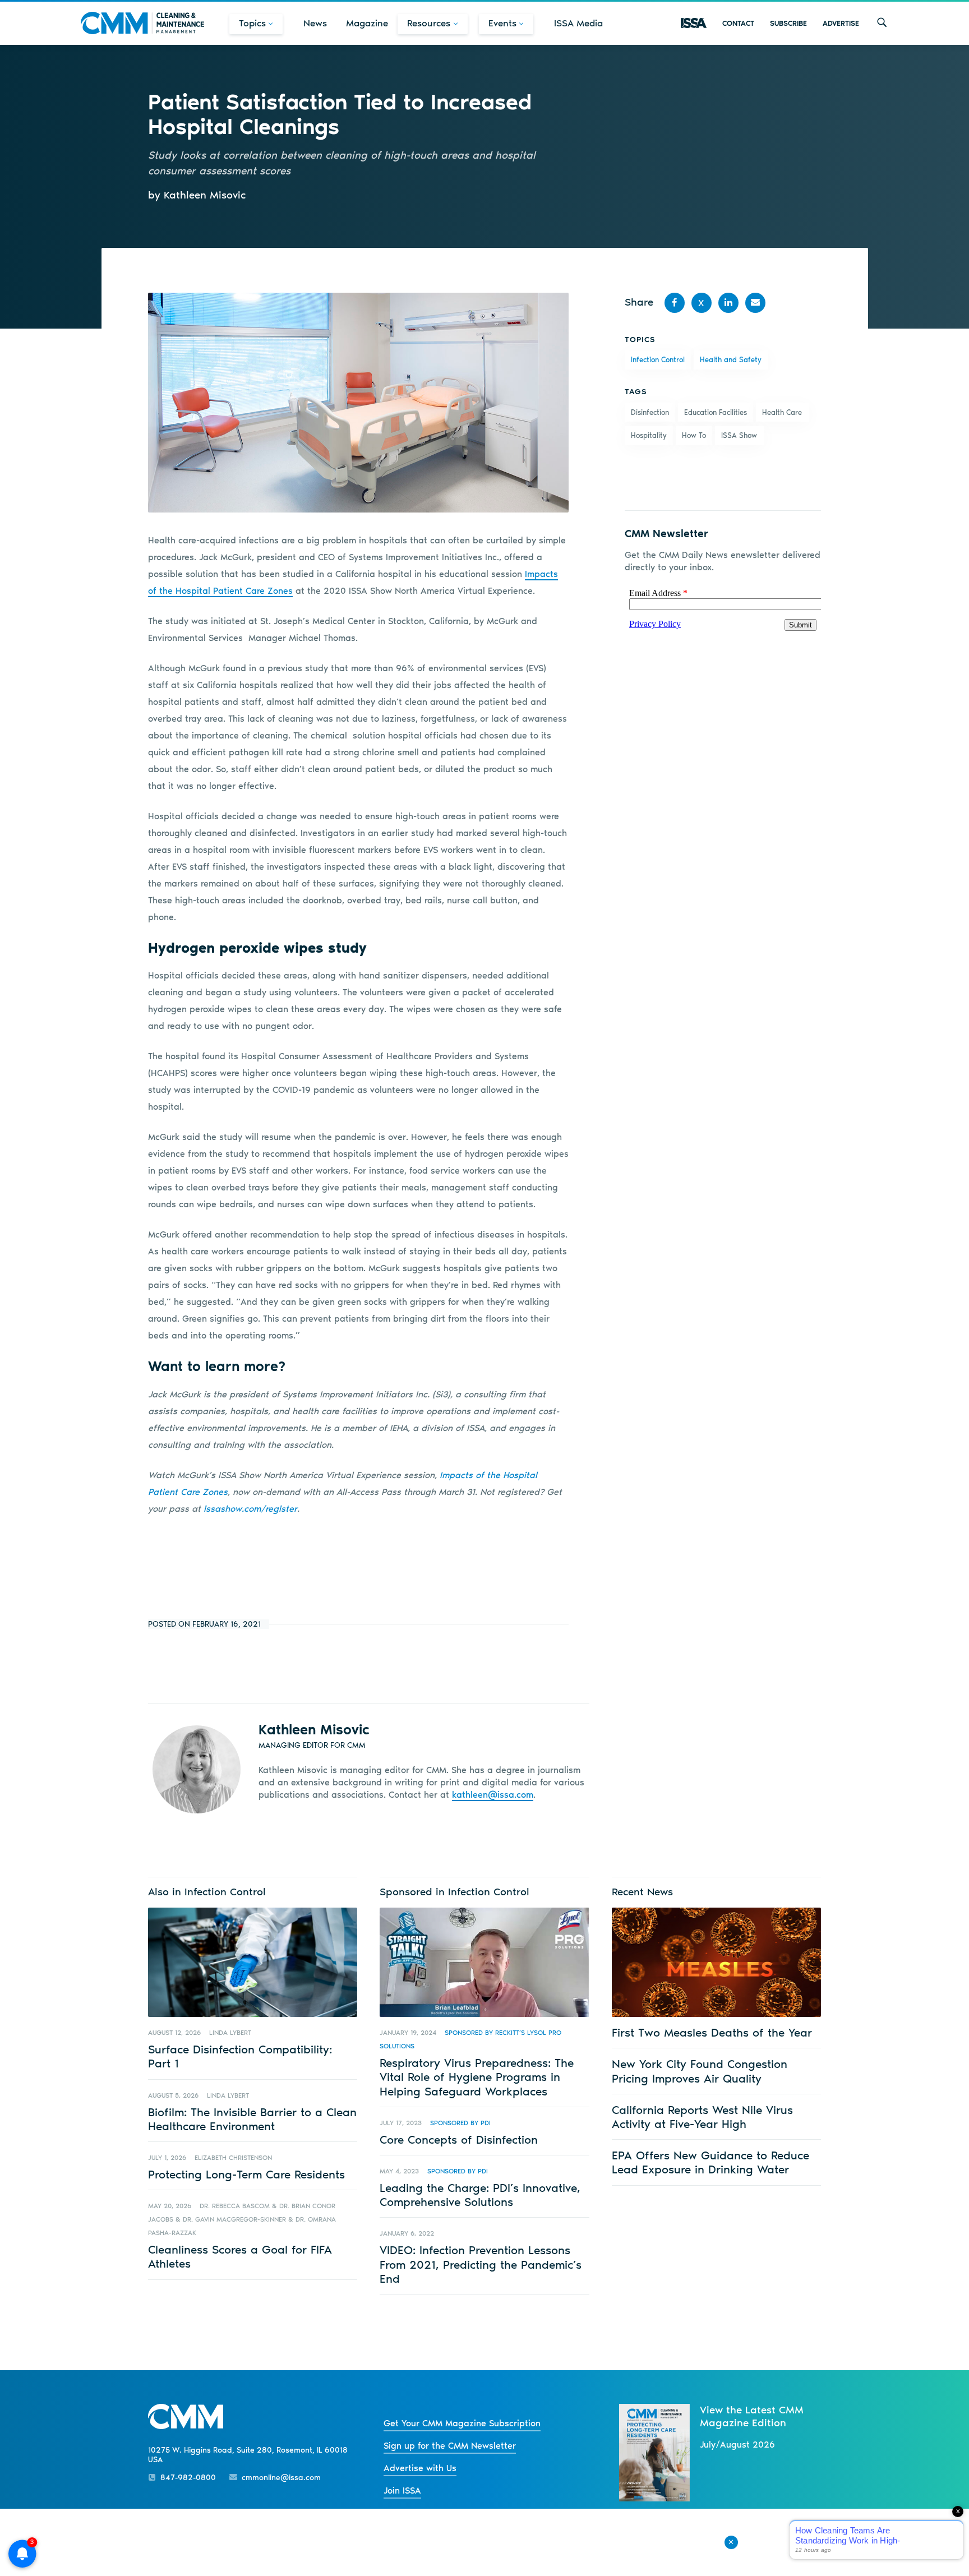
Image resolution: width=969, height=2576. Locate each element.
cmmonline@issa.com (281, 2478)
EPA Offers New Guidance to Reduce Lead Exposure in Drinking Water (710, 2162)
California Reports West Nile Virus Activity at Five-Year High (702, 2117)
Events (502, 23)
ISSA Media (578, 23)
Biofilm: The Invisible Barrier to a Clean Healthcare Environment (252, 2119)
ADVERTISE (841, 23)
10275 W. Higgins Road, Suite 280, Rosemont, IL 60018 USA (248, 2455)
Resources (429, 23)
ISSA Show (739, 435)
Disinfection (650, 412)
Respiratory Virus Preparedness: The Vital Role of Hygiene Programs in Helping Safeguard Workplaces (477, 2077)
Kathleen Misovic (314, 1729)
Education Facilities (716, 412)
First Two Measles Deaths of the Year (712, 2032)
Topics (252, 23)
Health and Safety (731, 360)
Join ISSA (402, 2490)
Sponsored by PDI (460, 2123)
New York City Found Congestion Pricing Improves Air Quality (700, 2071)
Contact (738, 23)
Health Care (782, 412)
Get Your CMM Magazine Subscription (462, 2423)
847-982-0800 (188, 2478)
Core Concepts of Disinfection (459, 2139)
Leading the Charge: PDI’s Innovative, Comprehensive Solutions (480, 2195)
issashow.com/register (249, 1509)
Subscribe (788, 23)
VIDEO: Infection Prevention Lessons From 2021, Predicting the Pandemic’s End (481, 2264)
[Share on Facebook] (675, 303)
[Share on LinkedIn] (728, 303)
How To (694, 435)
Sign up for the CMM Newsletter (450, 2446)
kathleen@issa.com (493, 1795)
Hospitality (649, 435)
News (315, 23)
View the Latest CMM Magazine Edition (752, 2416)
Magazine (367, 23)
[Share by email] (755, 303)
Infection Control (658, 360)
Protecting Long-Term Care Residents (246, 2174)
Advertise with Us (420, 2468)
